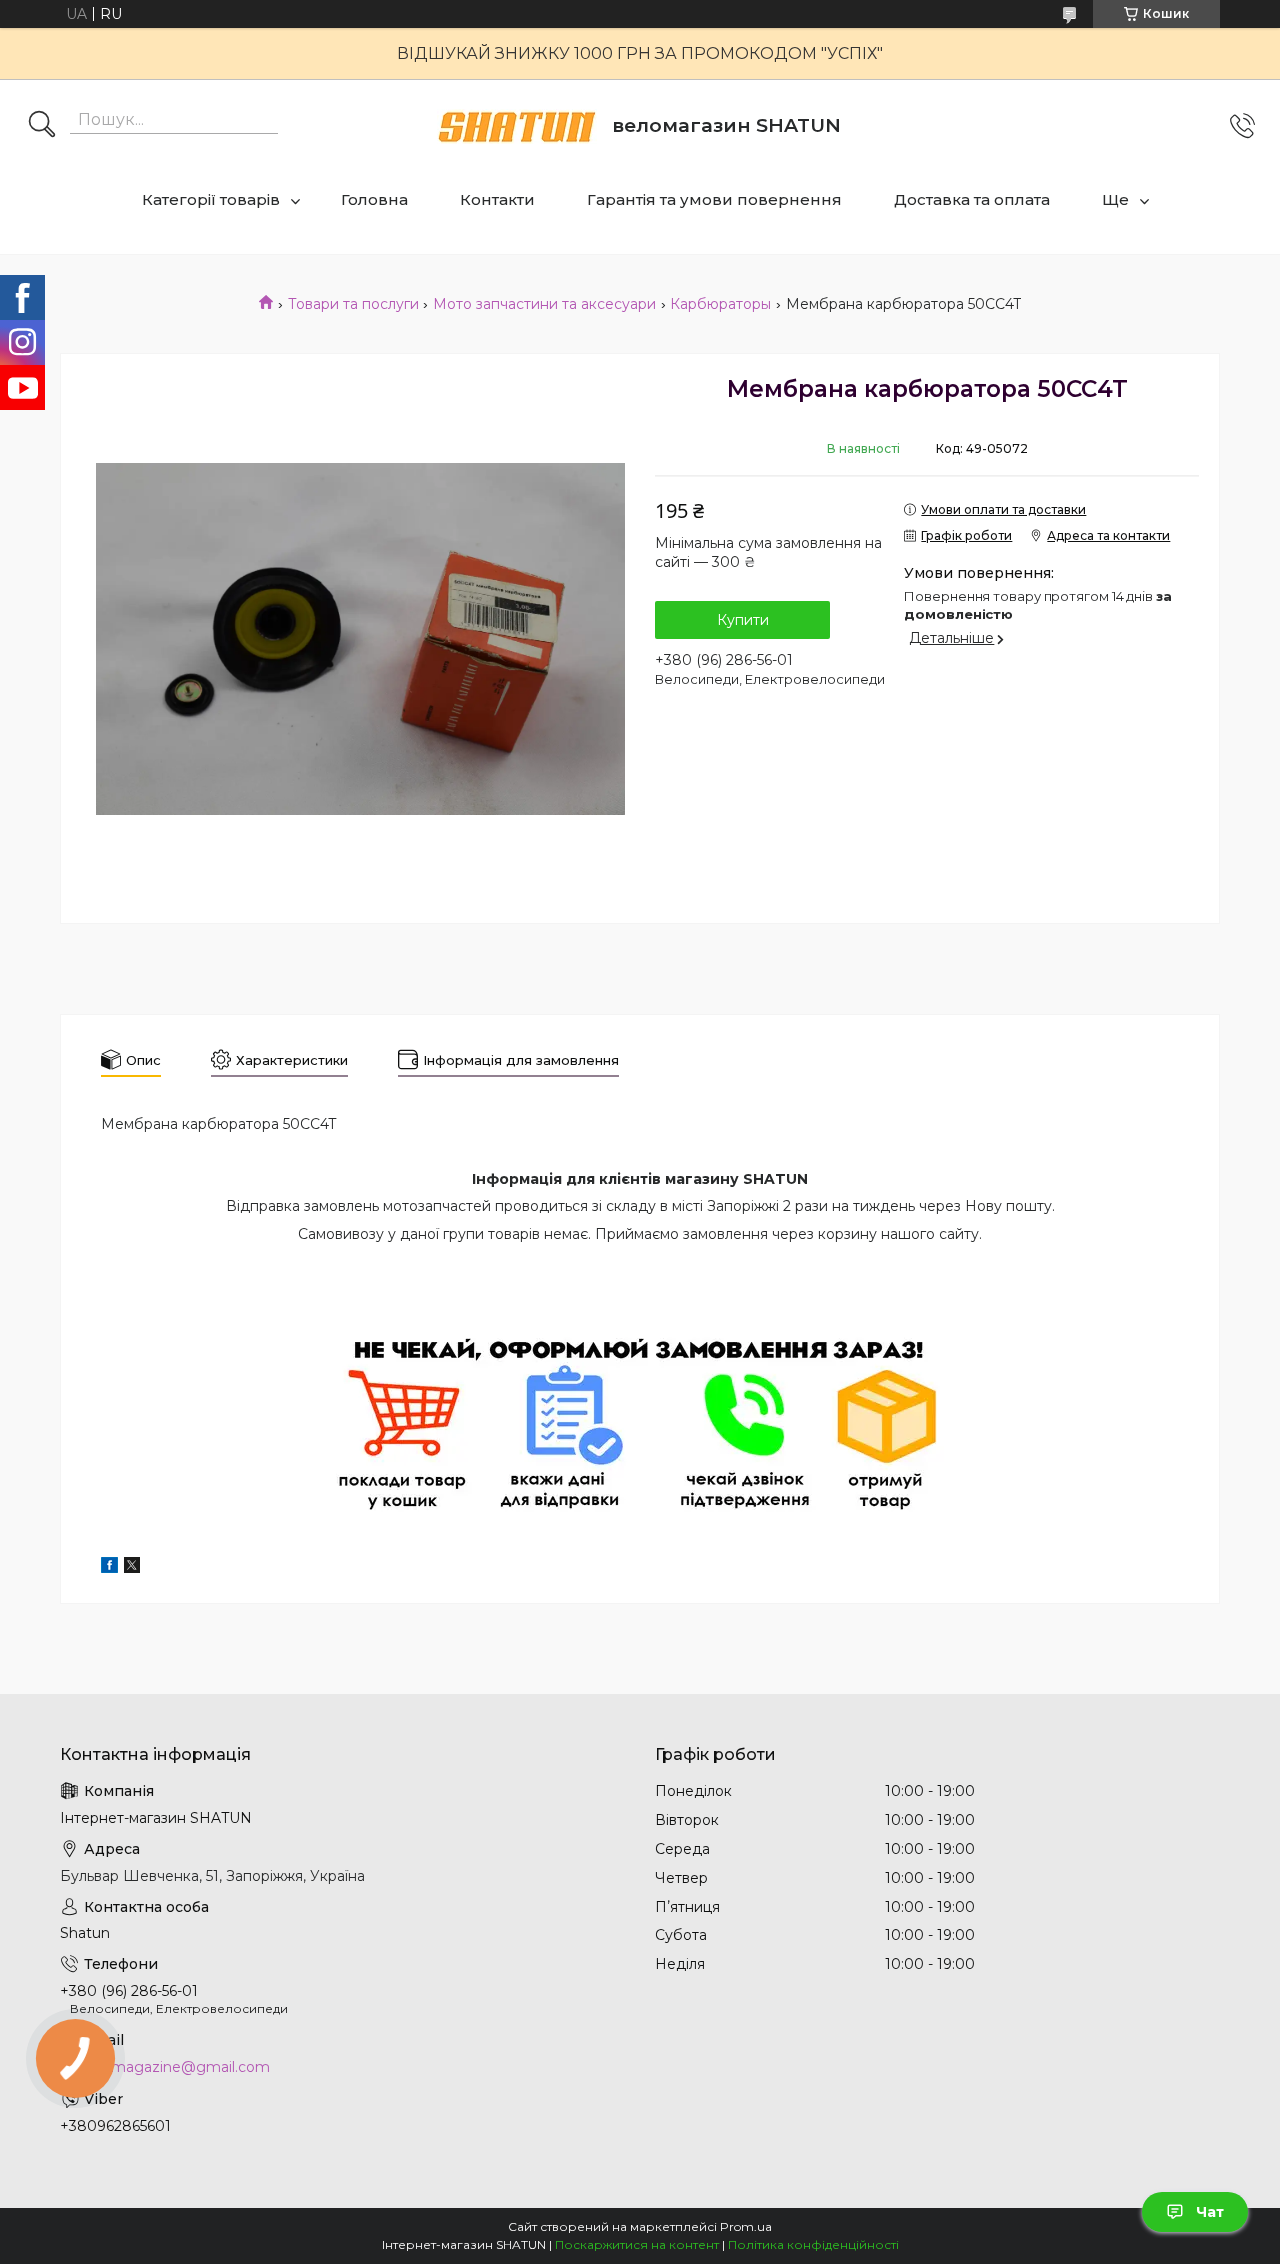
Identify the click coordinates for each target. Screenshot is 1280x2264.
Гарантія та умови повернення (714, 199)
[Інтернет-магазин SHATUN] (517, 126)
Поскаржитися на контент (637, 2244)
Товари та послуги (353, 304)
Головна (374, 199)
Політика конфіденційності (813, 2244)
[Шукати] (42, 126)
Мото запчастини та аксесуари (544, 304)
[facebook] (109, 1568)
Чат (1210, 2212)
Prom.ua (746, 2226)
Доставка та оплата (972, 199)
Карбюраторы (720, 304)
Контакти (497, 199)
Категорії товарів (211, 199)
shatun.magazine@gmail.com (165, 2067)
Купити (743, 620)
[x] (132, 1568)
